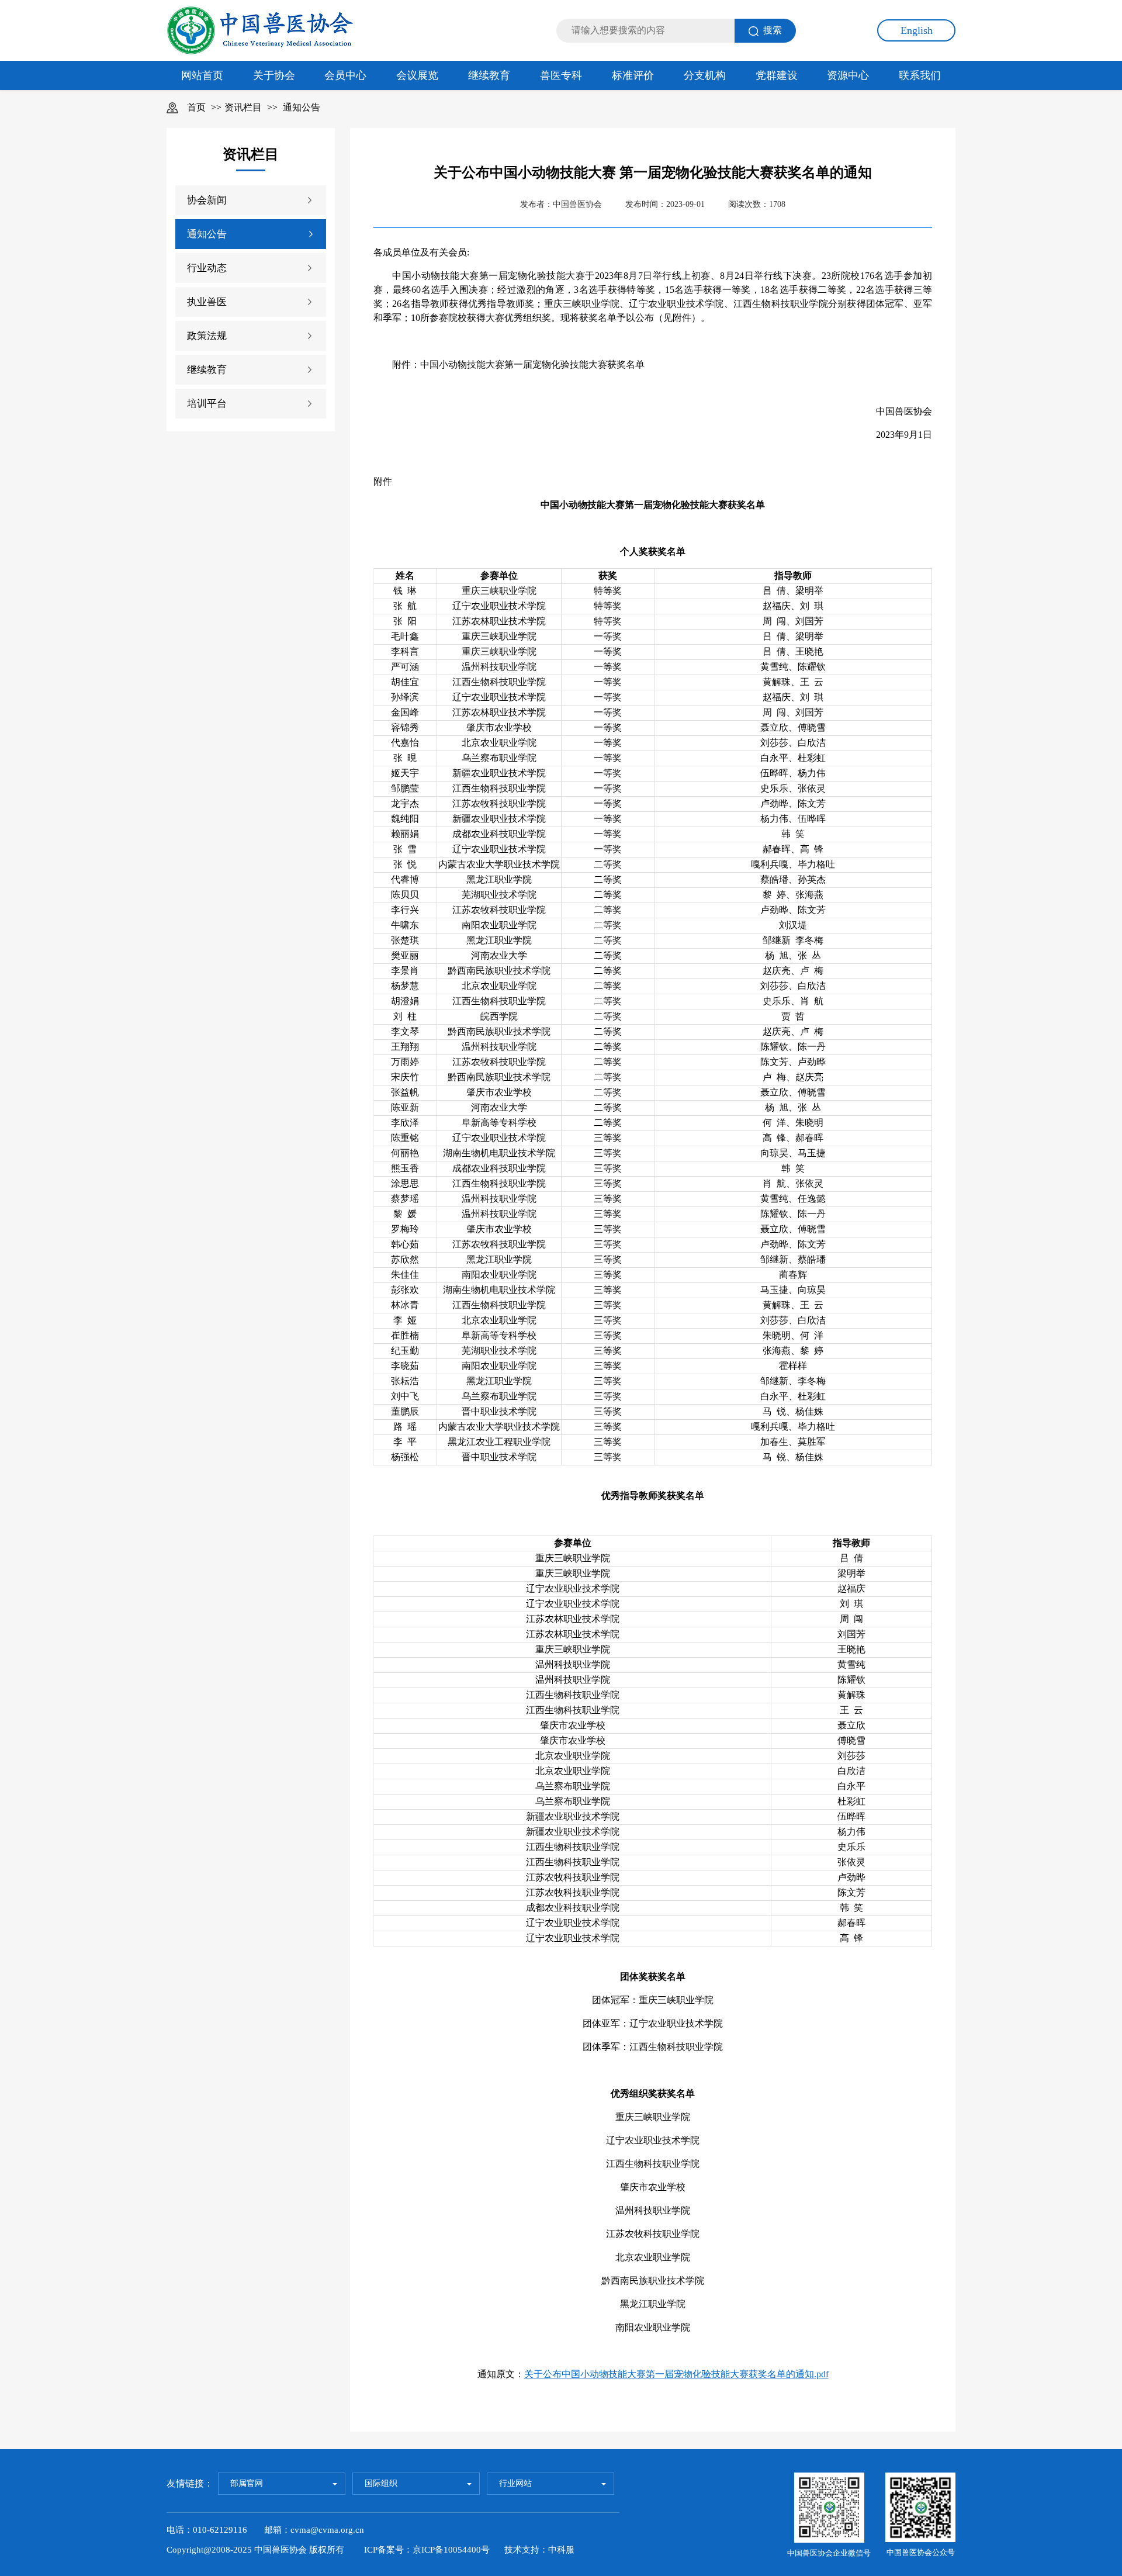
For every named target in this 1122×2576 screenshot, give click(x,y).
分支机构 (705, 75)
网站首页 (202, 75)
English (917, 30)
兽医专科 (561, 75)
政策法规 (207, 336)
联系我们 (920, 75)
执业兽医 (207, 302)
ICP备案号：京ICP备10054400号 (427, 2550)
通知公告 (302, 107)
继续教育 (489, 75)
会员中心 (345, 75)
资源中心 (848, 75)
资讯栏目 (243, 107)
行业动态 (207, 268)
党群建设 (777, 75)
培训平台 (207, 404)
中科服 (561, 2550)
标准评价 (633, 75)
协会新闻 (207, 200)
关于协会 (274, 75)
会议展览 (417, 75)
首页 (196, 107)
